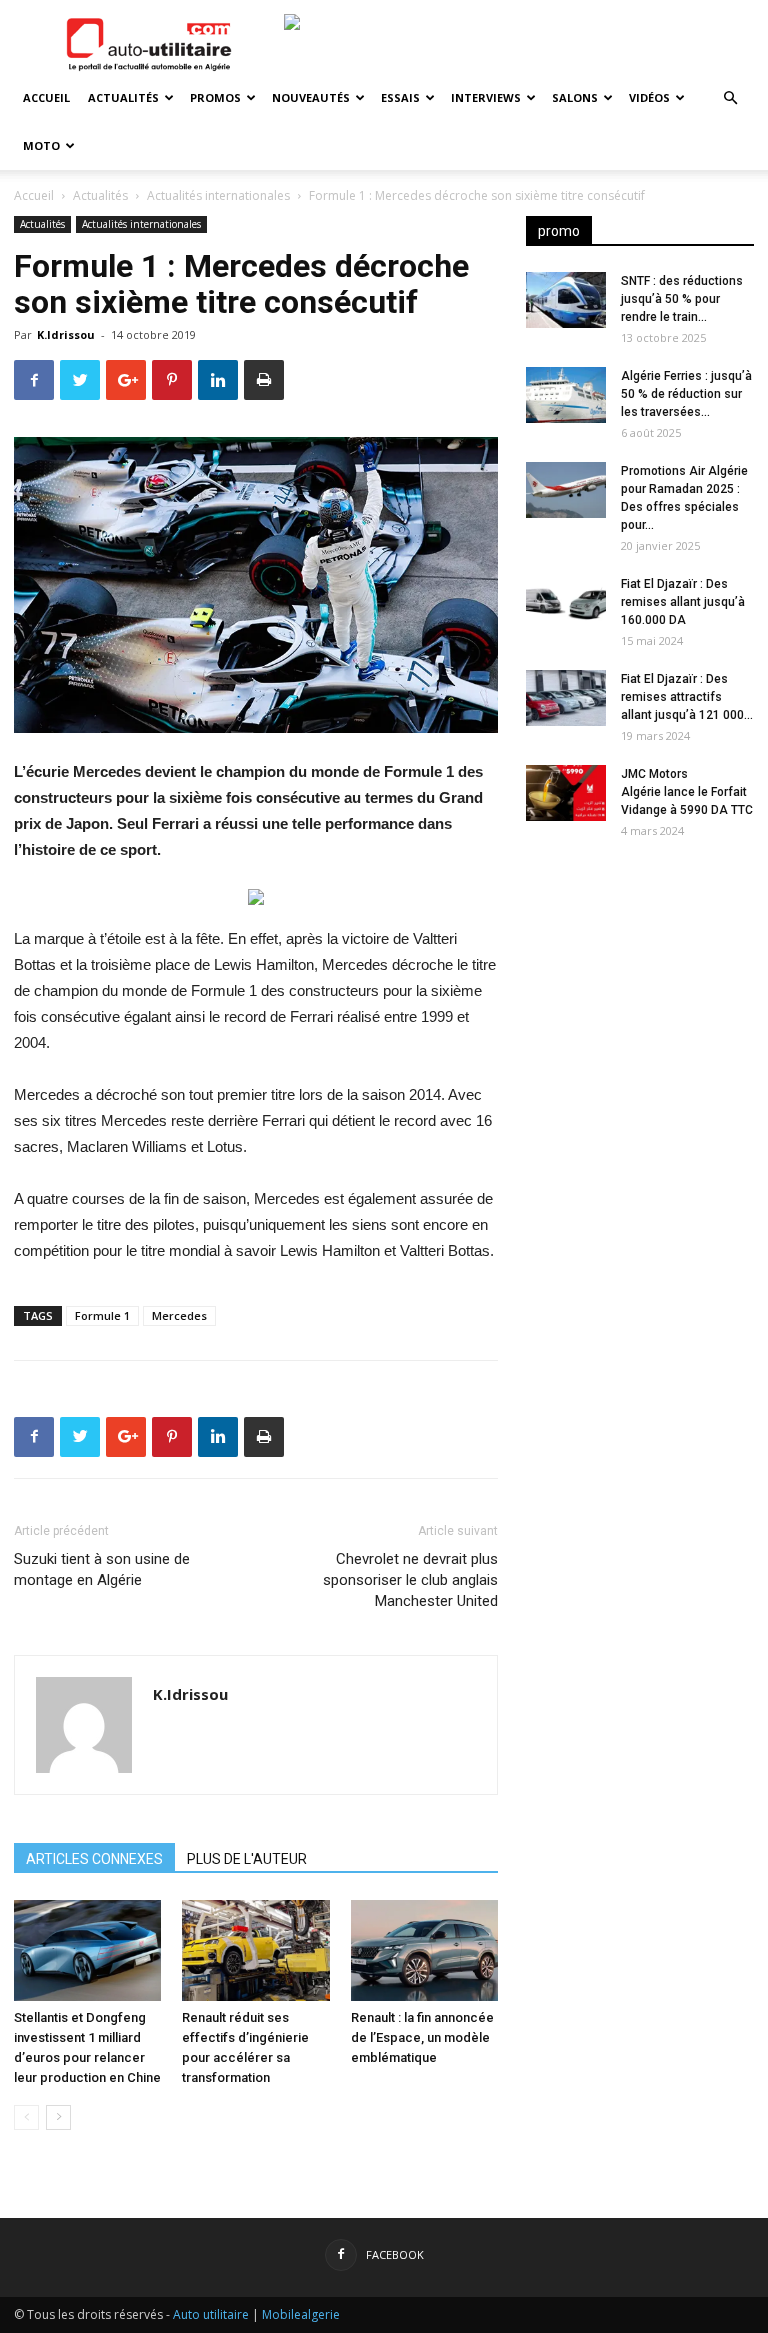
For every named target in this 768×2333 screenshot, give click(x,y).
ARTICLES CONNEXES (94, 1859)
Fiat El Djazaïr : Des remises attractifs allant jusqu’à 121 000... (687, 697)
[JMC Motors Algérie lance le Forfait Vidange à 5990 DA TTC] (566, 793)
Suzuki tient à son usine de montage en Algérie (102, 1569)
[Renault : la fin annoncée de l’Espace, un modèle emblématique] (424, 1950)
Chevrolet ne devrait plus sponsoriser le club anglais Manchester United (410, 1580)
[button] (730, 98)
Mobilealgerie (301, 2314)
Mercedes (179, 1315)
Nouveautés (311, 97)
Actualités (123, 97)
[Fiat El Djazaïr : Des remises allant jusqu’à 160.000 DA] (566, 603)
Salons (575, 97)
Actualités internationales (218, 195)
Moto (41, 145)
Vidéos (649, 97)
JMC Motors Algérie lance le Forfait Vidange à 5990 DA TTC (687, 792)
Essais (400, 97)
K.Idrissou (66, 334)
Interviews (486, 97)
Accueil (46, 97)
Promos (215, 97)
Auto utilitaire (211, 2314)
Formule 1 (102, 1315)
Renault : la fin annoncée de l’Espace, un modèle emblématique (422, 2037)
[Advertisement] (640, 982)
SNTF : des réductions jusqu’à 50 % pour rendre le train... (682, 299)
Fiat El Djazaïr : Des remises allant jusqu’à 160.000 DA (683, 602)
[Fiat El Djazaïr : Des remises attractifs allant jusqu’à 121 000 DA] (566, 698)
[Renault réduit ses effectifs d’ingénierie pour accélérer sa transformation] (255, 1950)
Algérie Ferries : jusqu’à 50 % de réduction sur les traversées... (686, 394)
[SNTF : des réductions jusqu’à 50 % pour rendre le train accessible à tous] (566, 300)
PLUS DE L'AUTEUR (247, 1859)
